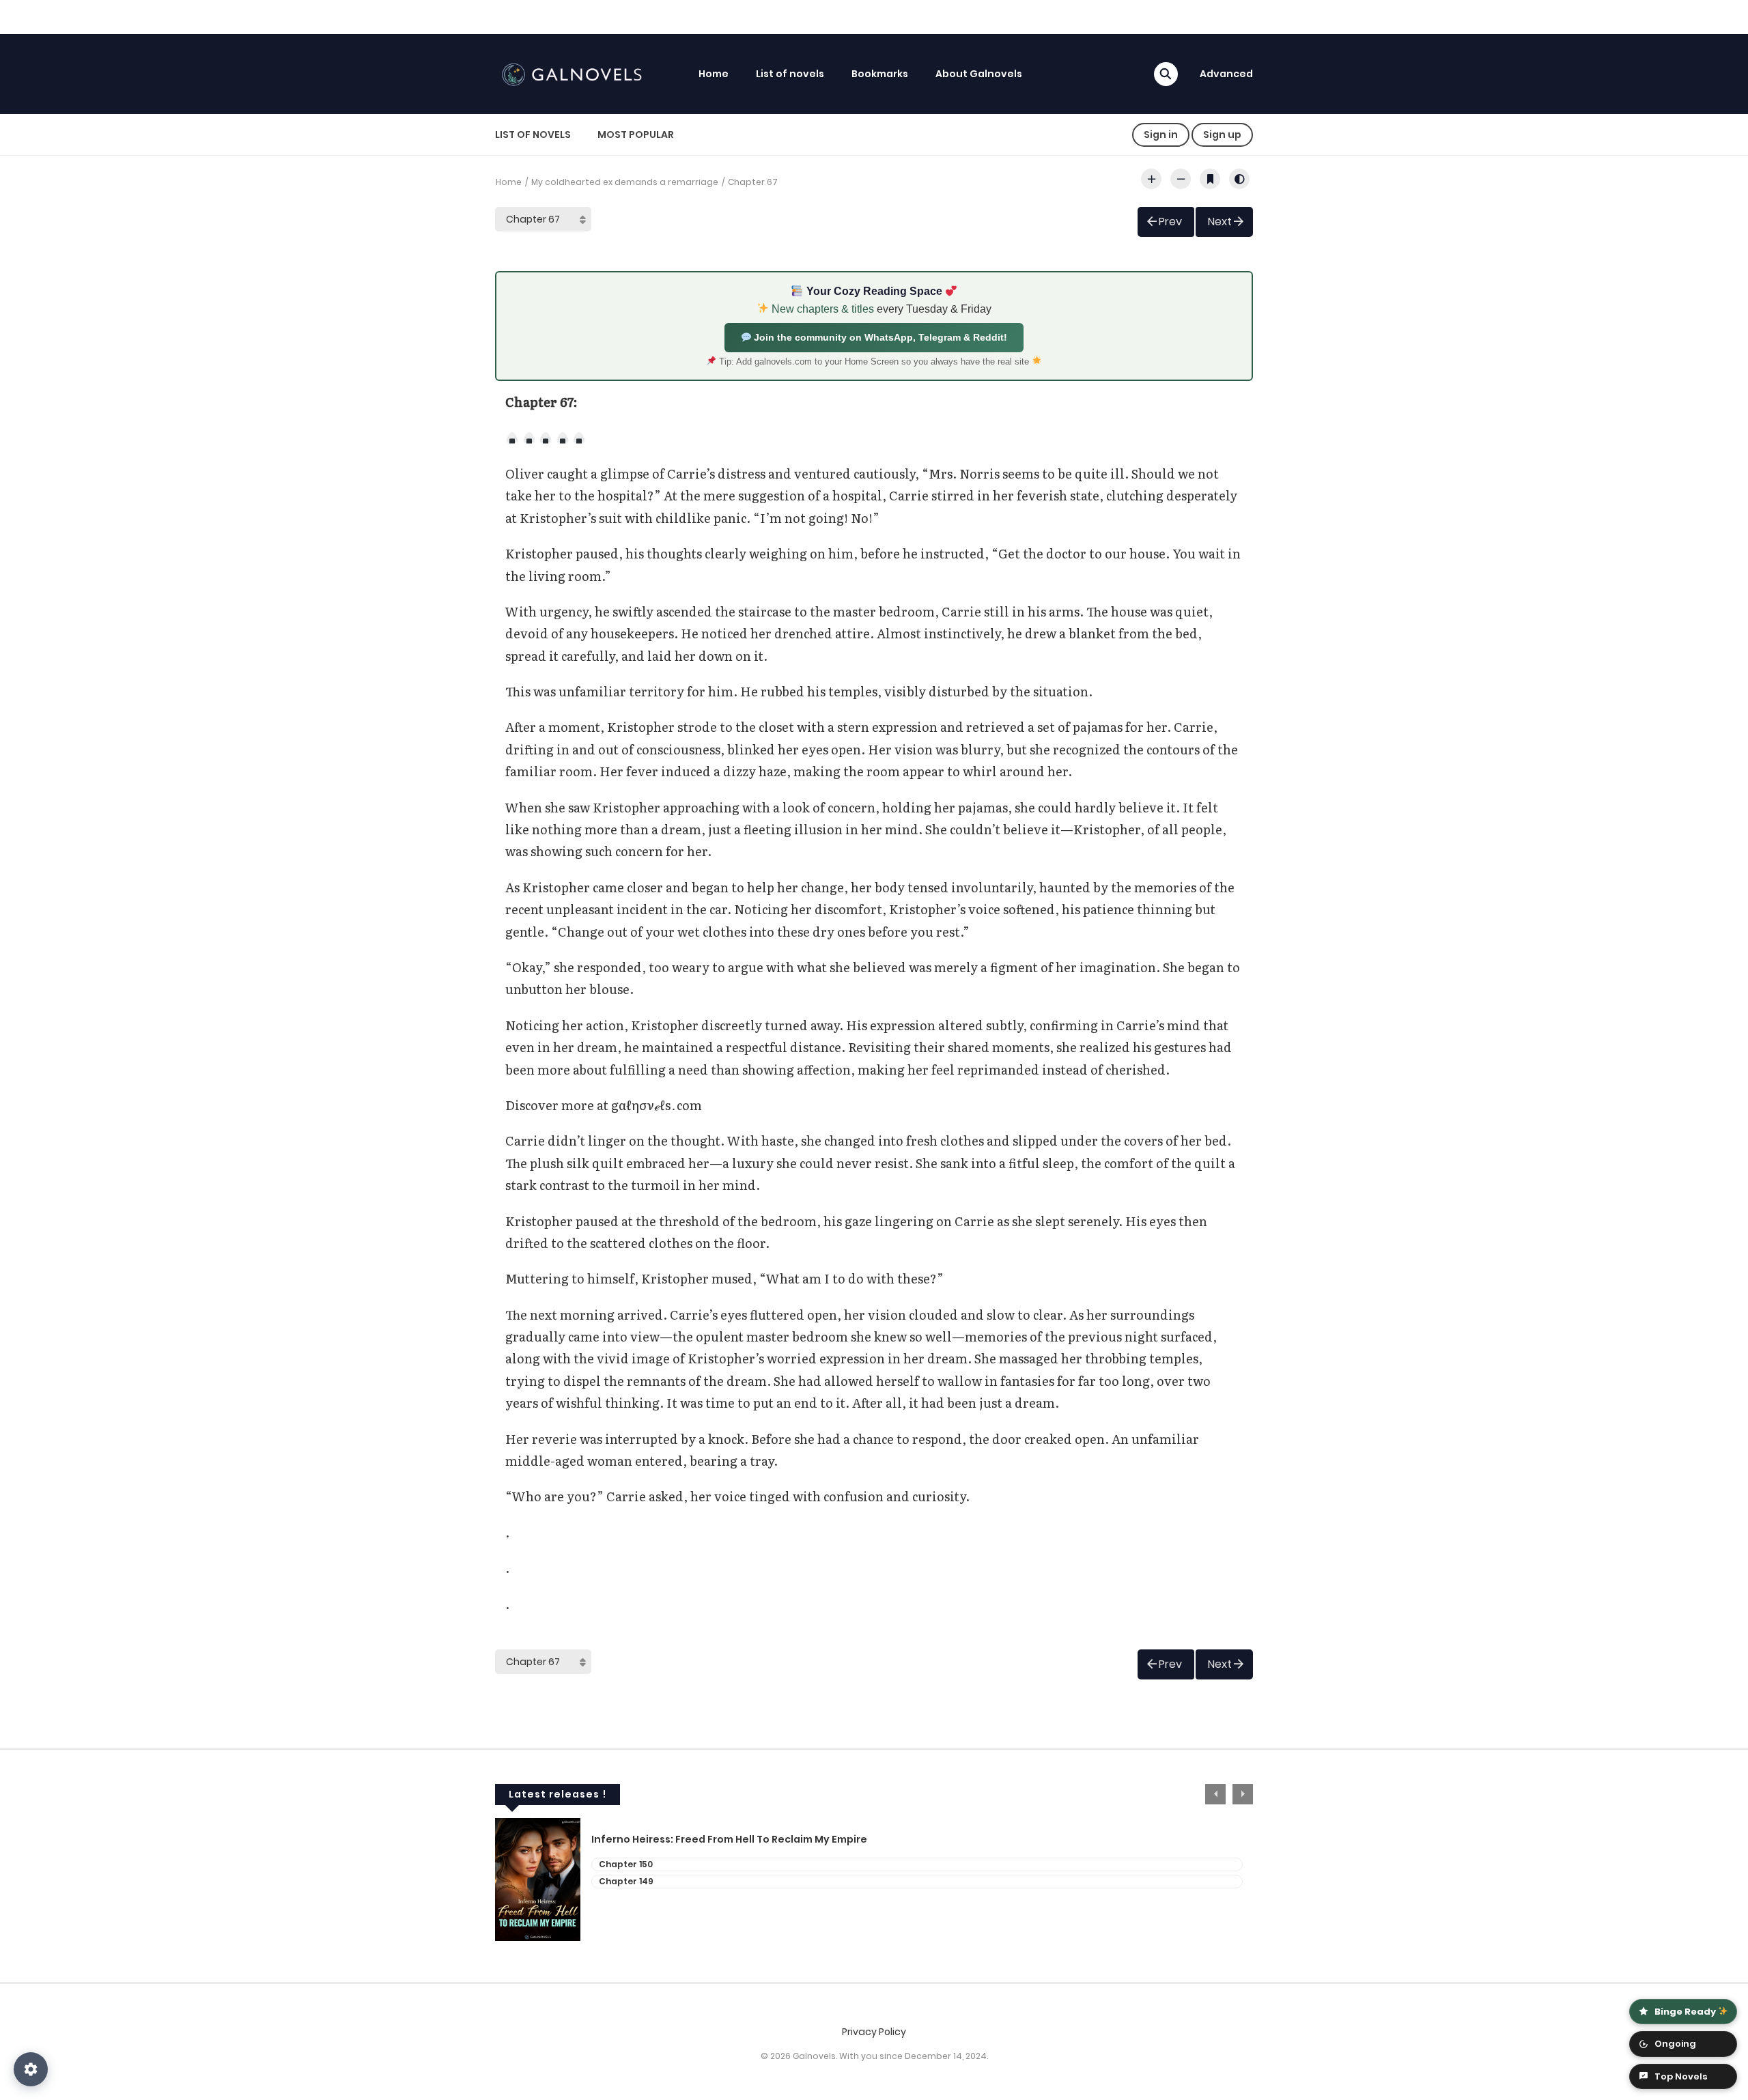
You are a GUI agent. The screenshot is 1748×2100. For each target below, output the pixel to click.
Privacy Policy (874, 2032)
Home (714, 74)
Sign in (1161, 134)
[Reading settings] (31, 2069)
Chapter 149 (626, 1881)
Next (1220, 222)
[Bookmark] (1210, 179)
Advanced (1226, 74)
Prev (1170, 222)
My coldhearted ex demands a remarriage (625, 182)
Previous (1215, 1794)
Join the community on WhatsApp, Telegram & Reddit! (879, 337)
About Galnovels (979, 74)
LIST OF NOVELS (533, 134)
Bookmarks (880, 74)
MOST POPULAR (636, 134)
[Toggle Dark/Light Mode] (1239, 179)
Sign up (1222, 134)
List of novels (790, 74)
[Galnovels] (574, 73)
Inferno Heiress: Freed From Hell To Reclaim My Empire (729, 1840)
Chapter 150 (626, 1864)
